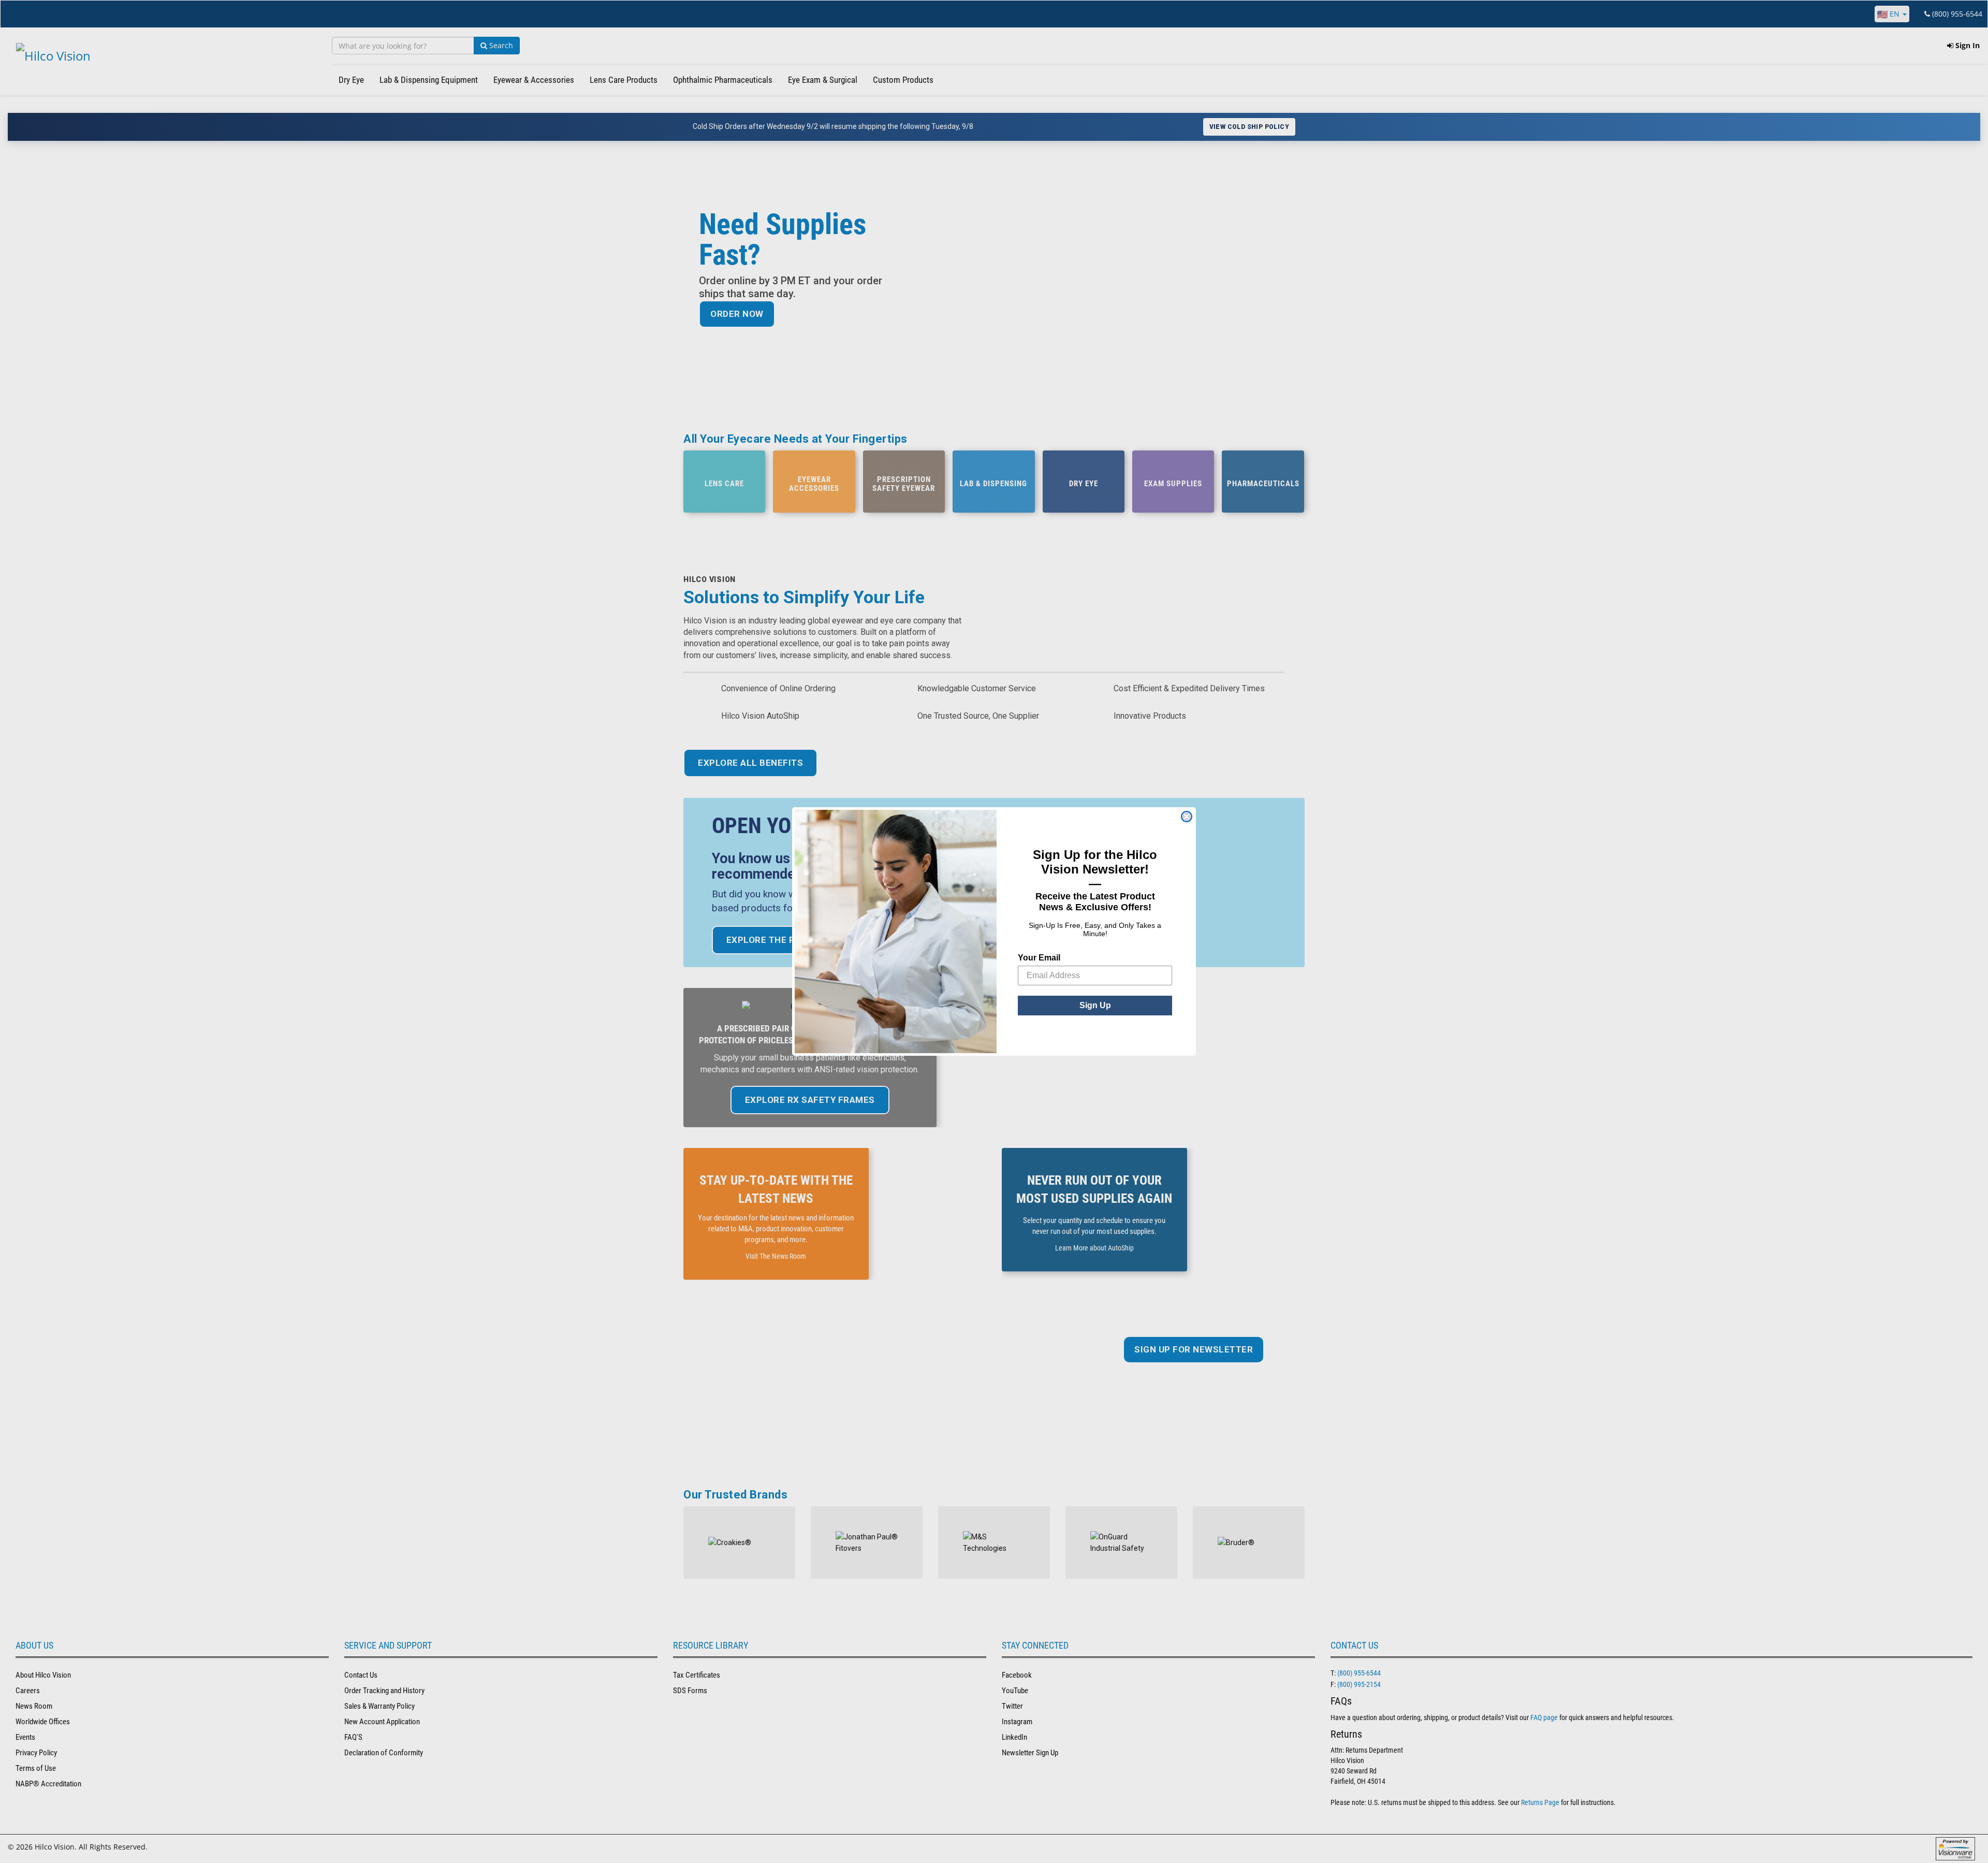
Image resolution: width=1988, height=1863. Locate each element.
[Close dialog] (1187, 817)
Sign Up (1095, 1005)
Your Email (1039, 958)
